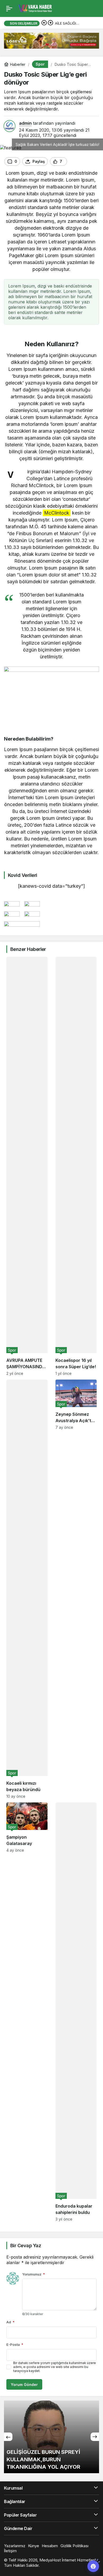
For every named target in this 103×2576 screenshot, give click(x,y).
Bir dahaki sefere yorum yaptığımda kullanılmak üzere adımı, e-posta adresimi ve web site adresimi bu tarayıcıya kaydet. (55, 2367)
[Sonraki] (50, 23)
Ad (10, 2322)
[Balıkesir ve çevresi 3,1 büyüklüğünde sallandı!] (51, 2437)
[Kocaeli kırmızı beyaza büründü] (27, 1589)
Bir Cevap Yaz (26, 2246)
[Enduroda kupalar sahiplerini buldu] (76, 2012)
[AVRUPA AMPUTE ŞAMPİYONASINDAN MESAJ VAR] (27, 1166)
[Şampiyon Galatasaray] (27, 2012)
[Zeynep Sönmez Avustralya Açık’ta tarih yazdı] (76, 1589)
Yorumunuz (34, 2274)
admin (25, 123)
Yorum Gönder (24, 2385)
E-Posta (15, 2344)
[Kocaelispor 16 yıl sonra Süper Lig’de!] (76, 1166)
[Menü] (9, 8)
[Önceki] (44, 23)
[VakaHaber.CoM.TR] (35, 8)
